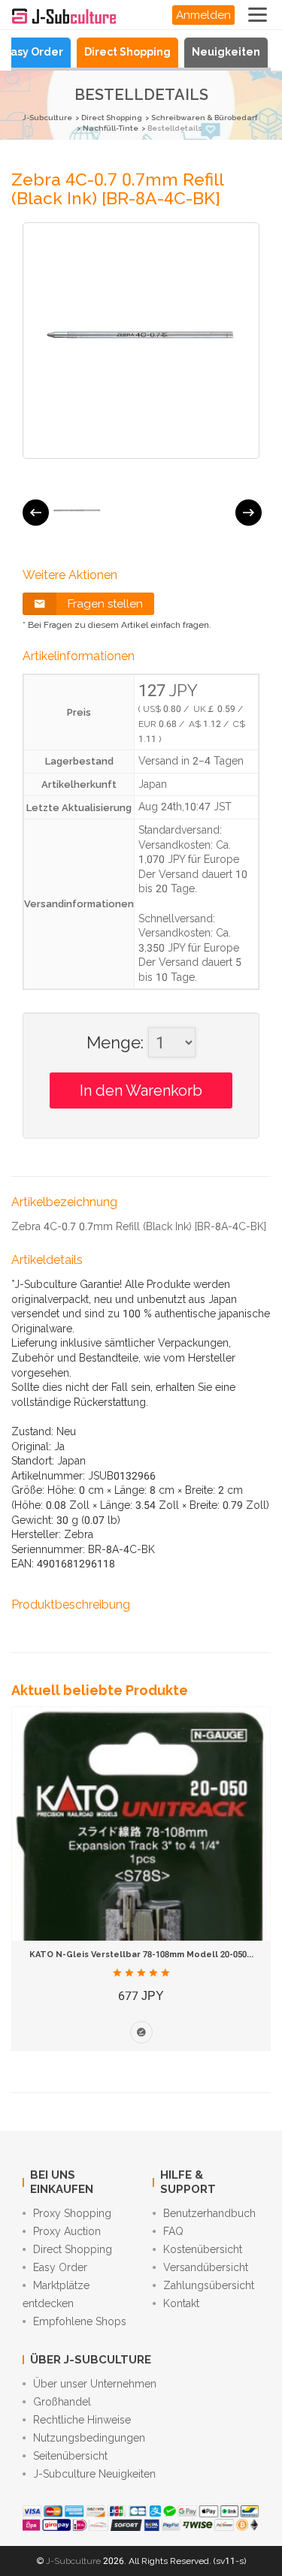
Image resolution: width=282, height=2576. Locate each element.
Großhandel (62, 2402)
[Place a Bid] (141, 2032)
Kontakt (181, 2303)
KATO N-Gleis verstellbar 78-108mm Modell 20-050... (141, 1955)
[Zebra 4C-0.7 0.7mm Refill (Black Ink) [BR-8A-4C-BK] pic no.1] (77, 512)
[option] (77, 512)
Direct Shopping (127, 52)
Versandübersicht (206, 2267)
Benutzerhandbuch (209, 2213)
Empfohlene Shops (80, 2321)
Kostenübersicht (203, 2249)
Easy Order (33, 52)
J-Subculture (47, 118)
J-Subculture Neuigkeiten (94, 2474)
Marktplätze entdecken (56, 2294)
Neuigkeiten (226, 52)
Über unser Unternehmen (95, 2384)
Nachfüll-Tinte (111, 128)
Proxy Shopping (72, 2213)
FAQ (173, 2231)
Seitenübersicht (70, 2456)
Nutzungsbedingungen (89, 2438)
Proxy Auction (67, 2231)
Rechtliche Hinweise (82, 2420)
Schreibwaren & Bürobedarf (204, 118)
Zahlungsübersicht (209, 2285)
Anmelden (203, 15)
